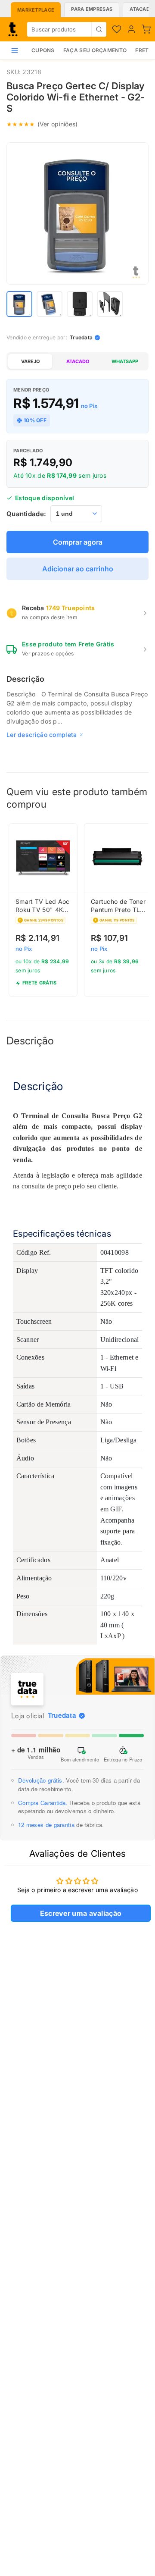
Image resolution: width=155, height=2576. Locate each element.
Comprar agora (78, 542)
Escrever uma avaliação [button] (81, 1913)
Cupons (43, 50)
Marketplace (36, 10)
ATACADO (78, 361)
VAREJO (30, 361)
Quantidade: (26, 514)
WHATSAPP (125, 361)
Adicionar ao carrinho (78, 569)
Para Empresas (92, 9)
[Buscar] (99, 29)
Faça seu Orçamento (95, 50)
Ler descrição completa (42, 735)
